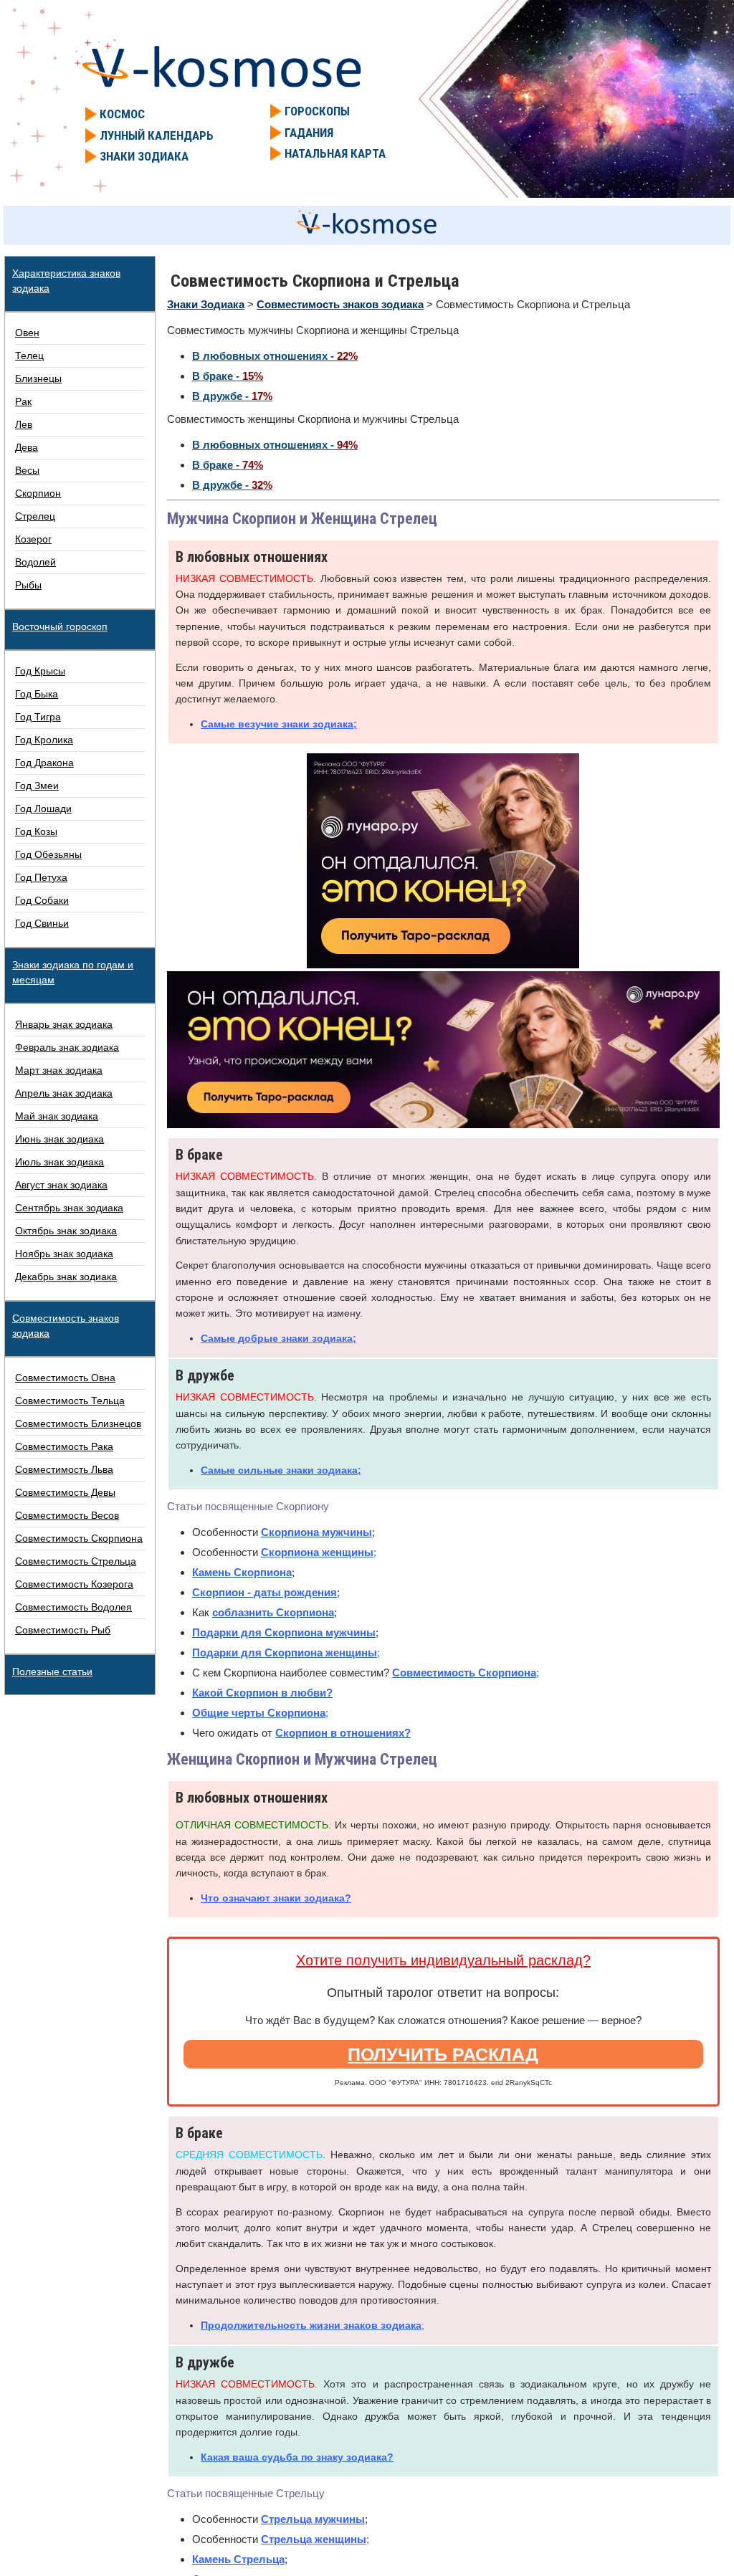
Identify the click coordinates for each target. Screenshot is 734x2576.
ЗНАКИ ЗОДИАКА (144, 156)
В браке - (228, 376)
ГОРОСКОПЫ (317, 111)
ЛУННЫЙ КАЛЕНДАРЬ (157, 135)
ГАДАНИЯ (309, 133)
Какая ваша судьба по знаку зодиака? (297, 2457)
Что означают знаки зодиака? (276, 1898)
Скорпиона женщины (317, 1552)
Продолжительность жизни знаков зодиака (311, 2325)
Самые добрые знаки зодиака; (278, 1338)
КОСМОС (122, 114)
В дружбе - (232, 396)
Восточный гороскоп (60, 626)
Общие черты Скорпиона (259, 1713)
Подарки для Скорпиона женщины (285, 1652)
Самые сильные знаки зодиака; (281, 1470)
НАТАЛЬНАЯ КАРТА (335, 153)
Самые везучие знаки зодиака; (279, 724)
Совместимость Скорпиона (464, 1673)
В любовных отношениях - (275, 356)
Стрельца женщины (314, 2539)
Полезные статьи (52, 1671)
